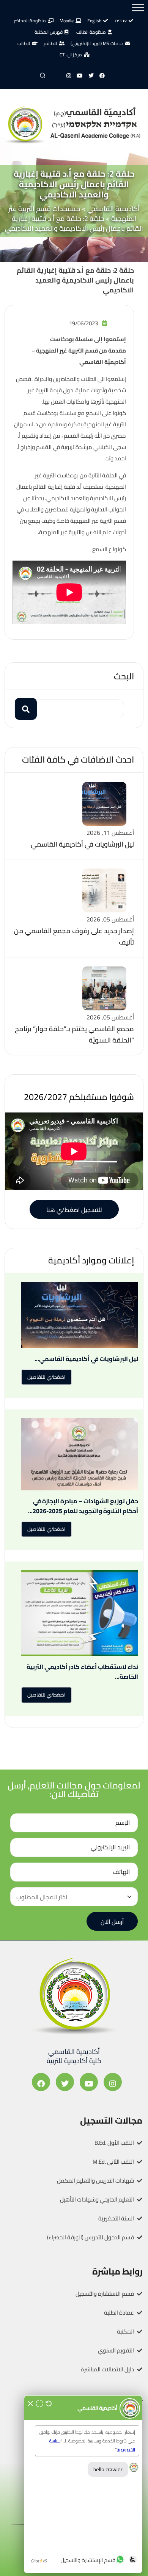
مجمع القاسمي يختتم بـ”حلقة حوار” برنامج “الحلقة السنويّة (74, 1034)
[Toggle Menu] (138, 7)
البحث (124, 676)
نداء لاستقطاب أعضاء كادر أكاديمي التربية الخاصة (82, 1672)
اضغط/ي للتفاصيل (46, 1377)
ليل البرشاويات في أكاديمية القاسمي (82, 844)
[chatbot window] (83, 2484)
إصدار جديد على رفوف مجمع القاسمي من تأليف (74, 936)
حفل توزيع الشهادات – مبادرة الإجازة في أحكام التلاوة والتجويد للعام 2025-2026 (85, 1506)
